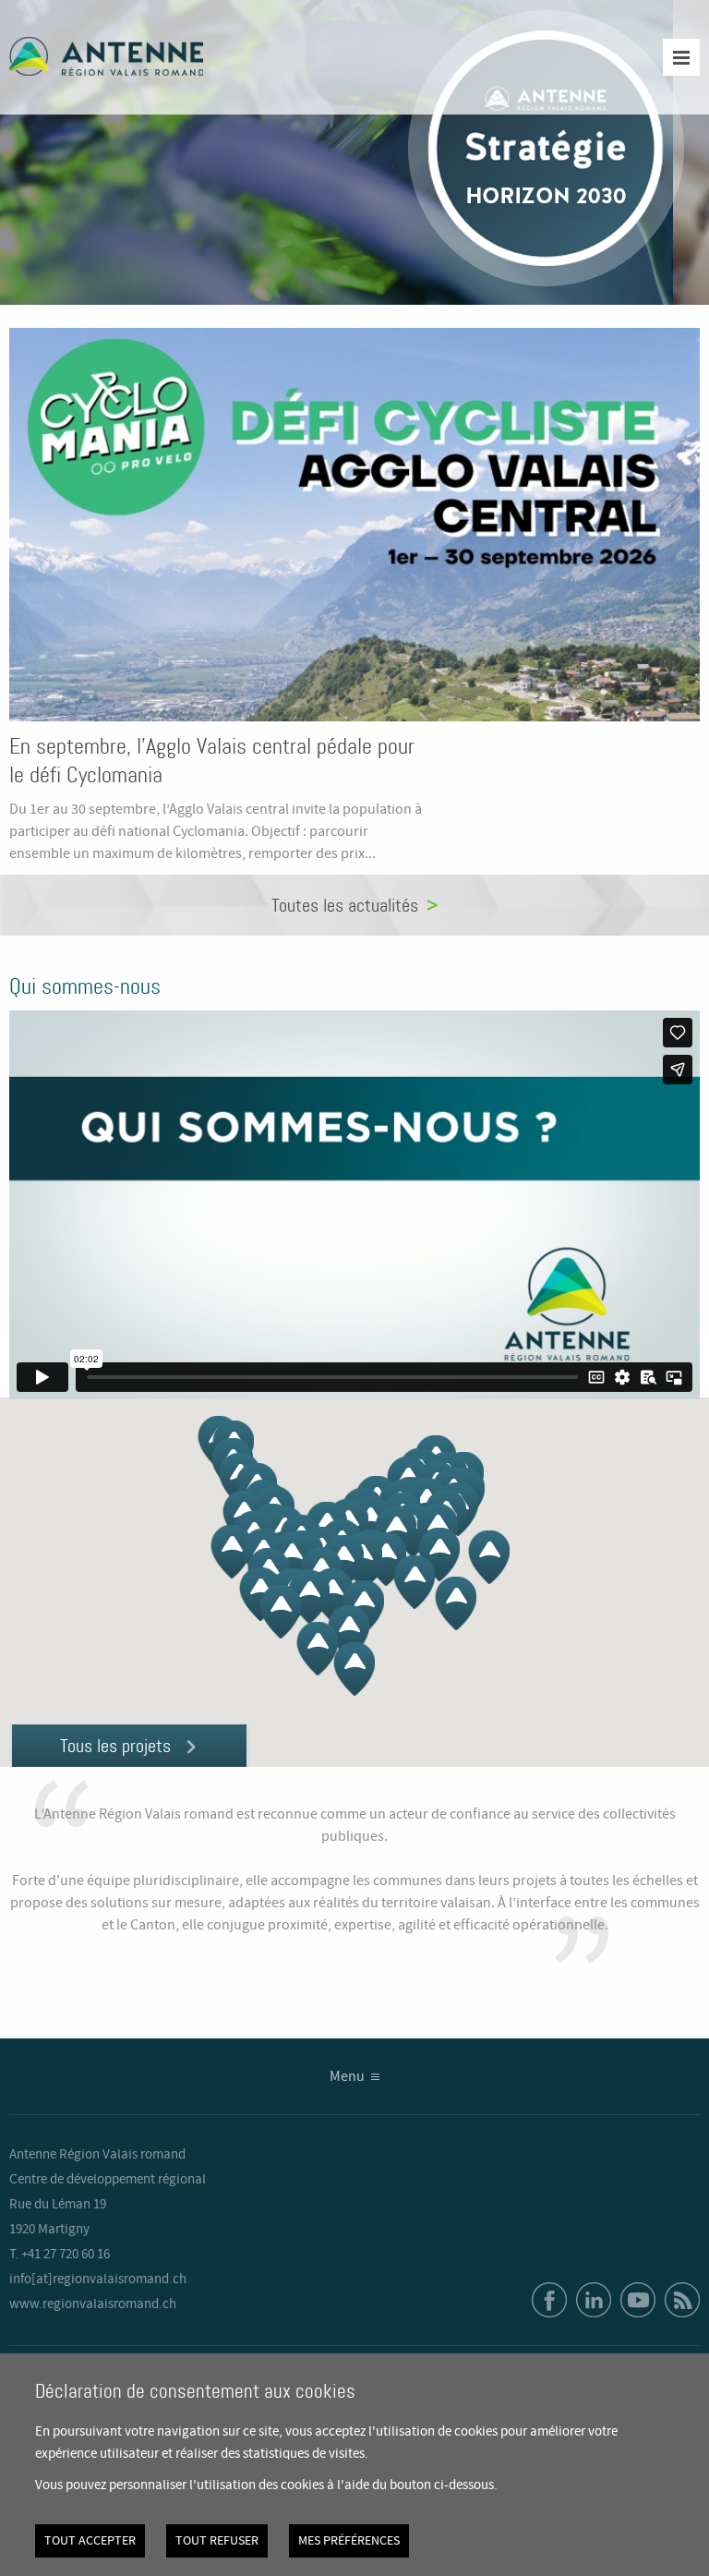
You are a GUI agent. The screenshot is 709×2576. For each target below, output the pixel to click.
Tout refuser (217, 2541)
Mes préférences (349, 2541)
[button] (354, 1669)
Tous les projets (115, 1746)
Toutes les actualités (345, 905)
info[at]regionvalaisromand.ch (98, 2280)
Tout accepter (90, 2541)
